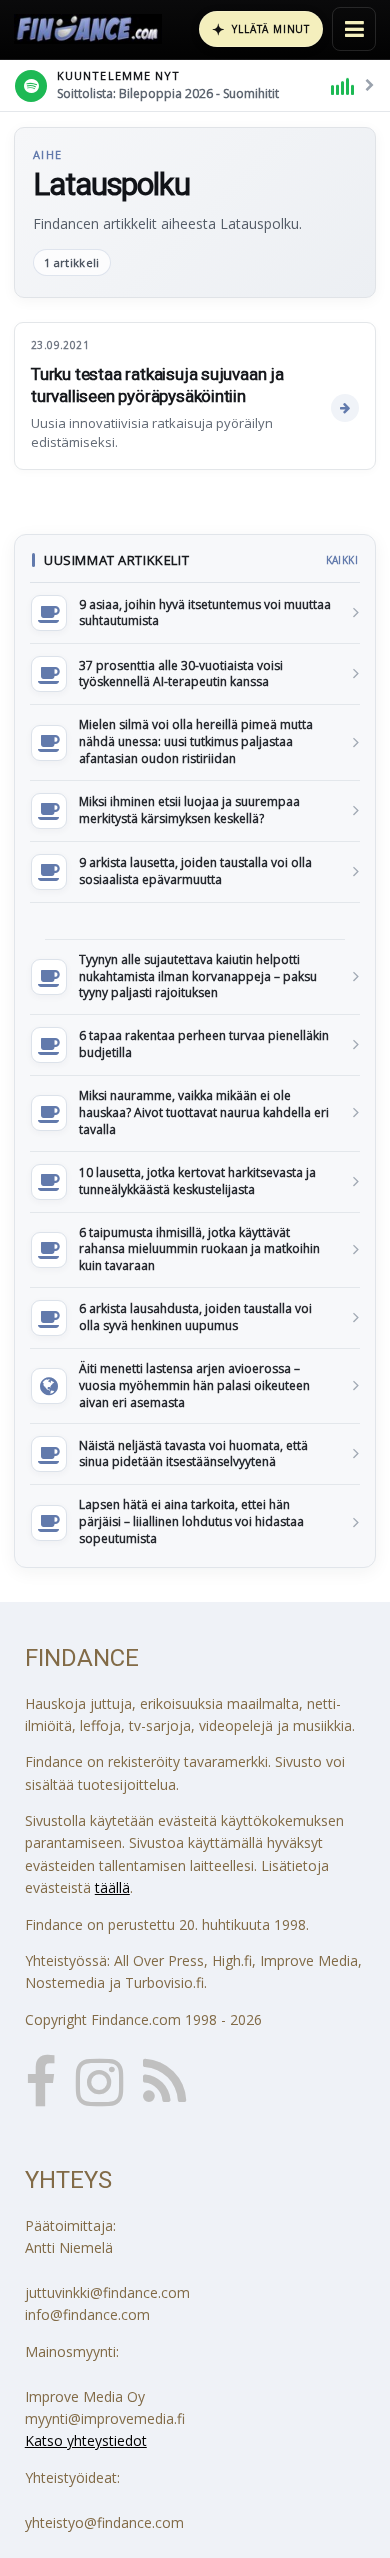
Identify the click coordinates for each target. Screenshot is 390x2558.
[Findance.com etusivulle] (88, 29)
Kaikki (342, 560)
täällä (112, 1887)
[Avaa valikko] (354, 29)
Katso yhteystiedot (86, 2440)
